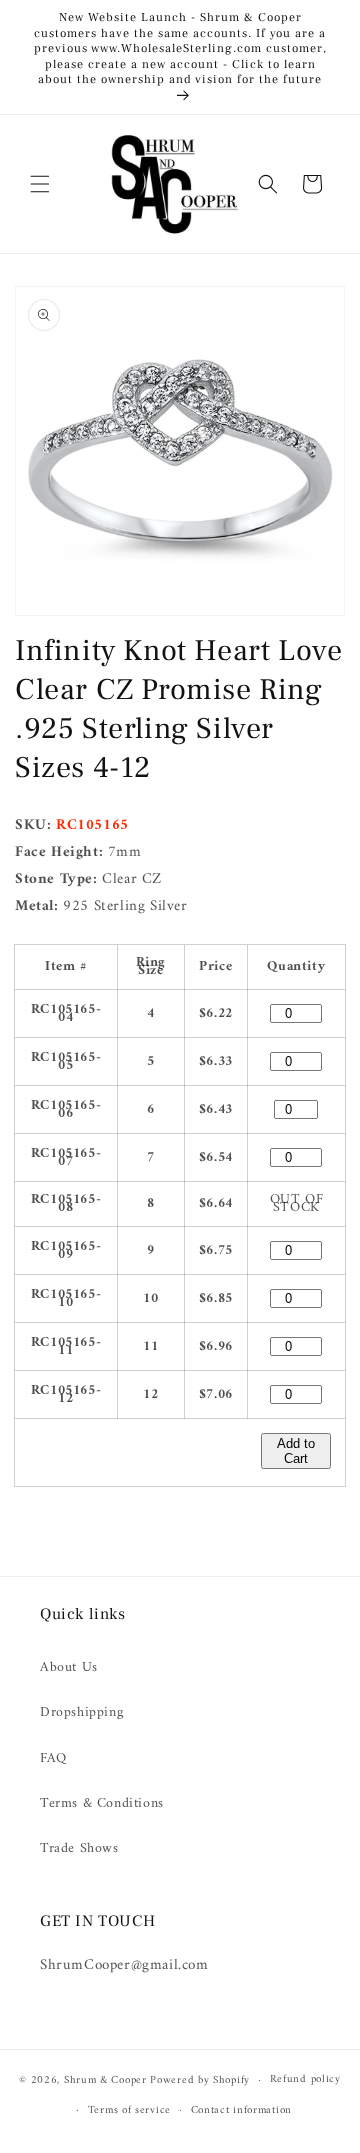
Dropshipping (81, 1712)
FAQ (53, 1758)
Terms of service (129, 2110)
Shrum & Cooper (105, 2080)
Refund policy (305, 2079)
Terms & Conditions (102, 1803)
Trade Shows (79, 1848)
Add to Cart (296, 1451)
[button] (40, 184)
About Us (69, 1667)
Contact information (241, 2110)
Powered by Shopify (200, 2080)
